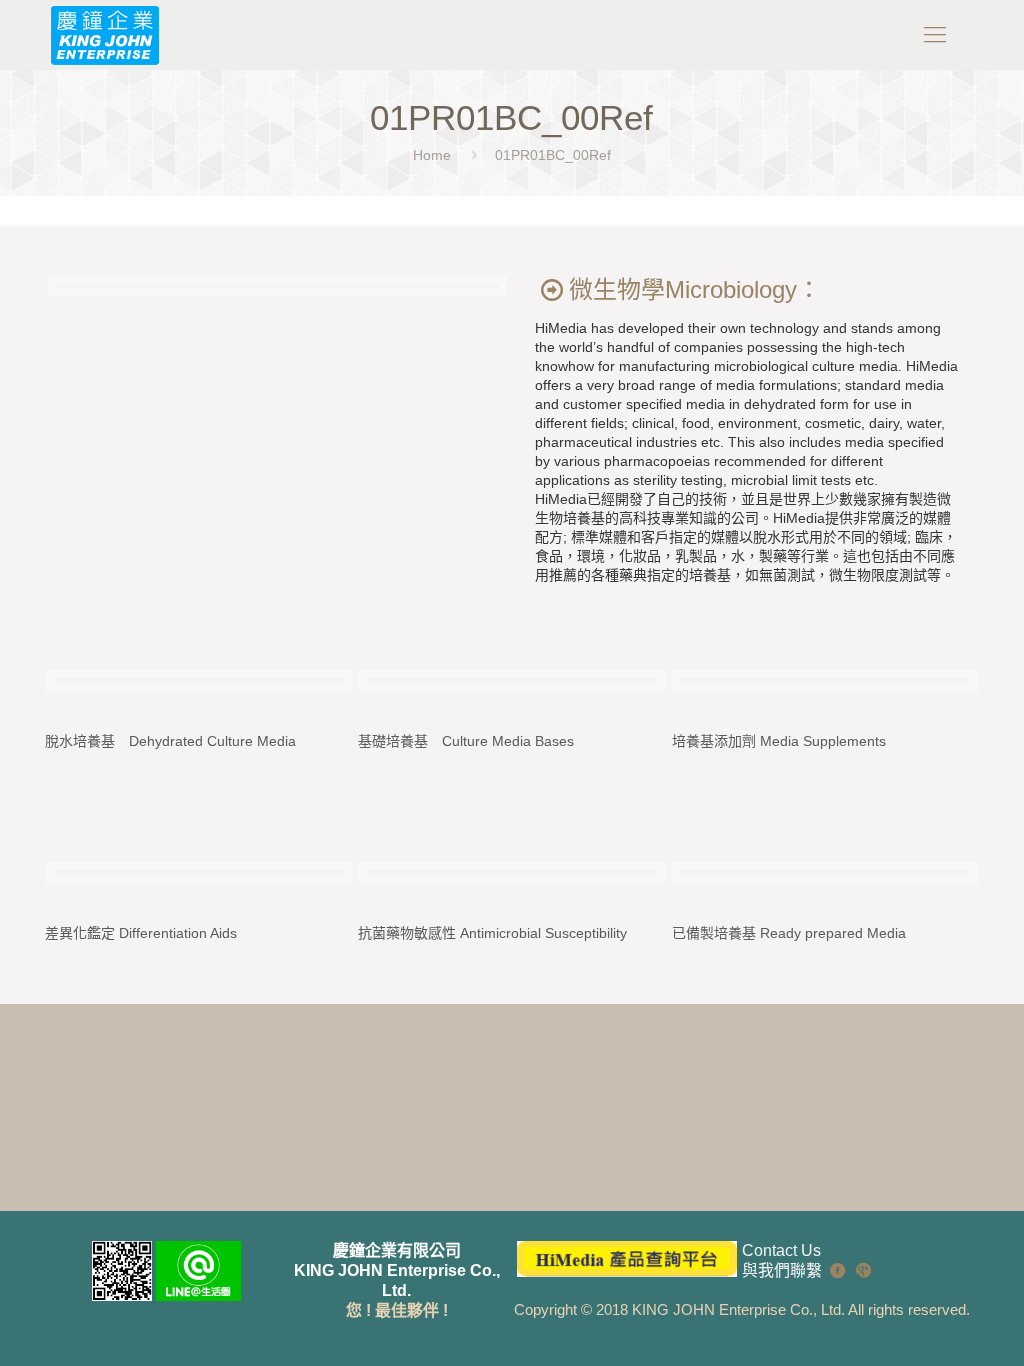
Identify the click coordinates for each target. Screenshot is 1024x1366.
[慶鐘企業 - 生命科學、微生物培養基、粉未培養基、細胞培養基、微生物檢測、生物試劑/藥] (104, 35)
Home (432, 155)
